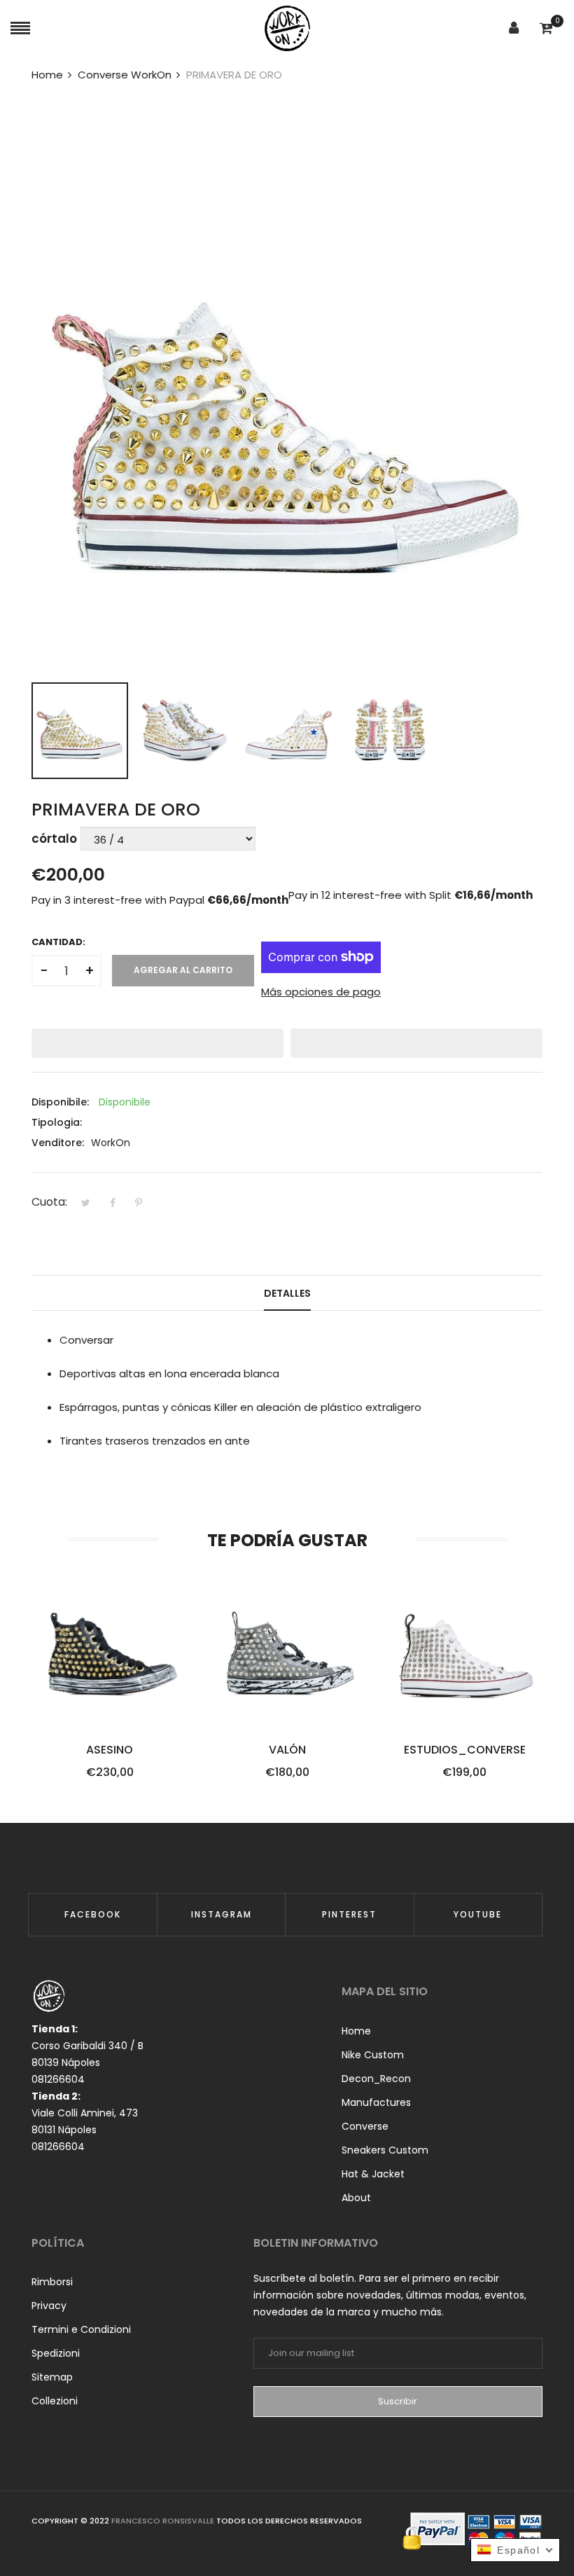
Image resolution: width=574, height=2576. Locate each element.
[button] (157, 1043)
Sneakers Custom (385, 2150)
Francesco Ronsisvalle (164, 2521)
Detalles (287, 1293)
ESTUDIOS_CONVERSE (465, 1750)
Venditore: (58, 1143)
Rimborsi (52, 2282)
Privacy (49, 2306)
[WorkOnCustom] (287, 28)
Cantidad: (58, 942)
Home (356, 2031)
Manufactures (376, 2102)
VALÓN (287, 1750)
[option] (80, 731)
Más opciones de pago (321, 992)
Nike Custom (373, 2055)
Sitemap (52, 2377)
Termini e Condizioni (81, 2329)
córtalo (54, 839)
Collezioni (55, 2401)
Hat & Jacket (373, 2174)
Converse (365, 2126)
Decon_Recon (376, 2079)
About (356, 2198)
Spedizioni (56, 2353)
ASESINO (110, 1750)
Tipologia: (57, 1122)
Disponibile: (60, 1102)
